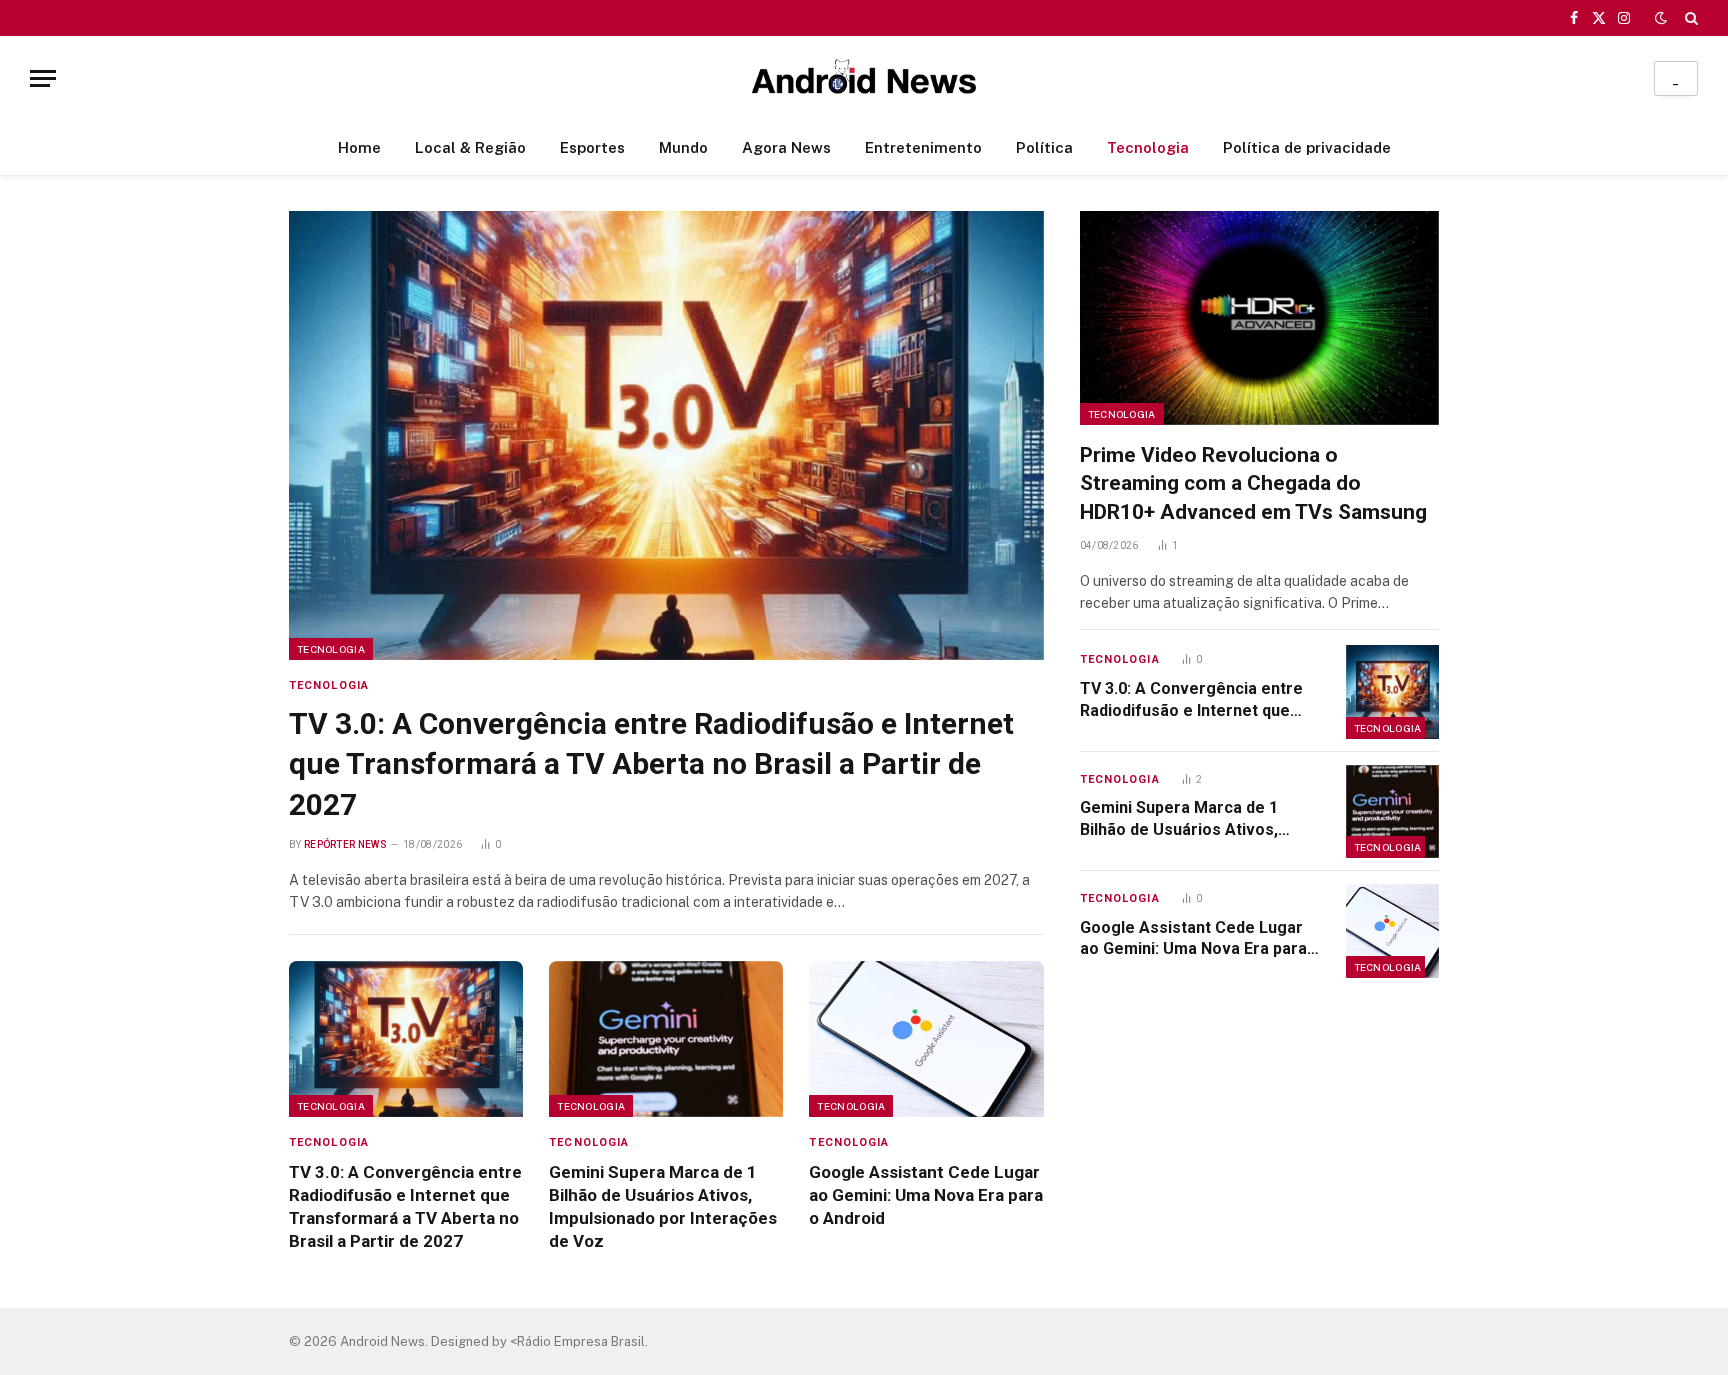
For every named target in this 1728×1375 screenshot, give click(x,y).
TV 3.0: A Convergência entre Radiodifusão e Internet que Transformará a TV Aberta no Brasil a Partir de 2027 (651, 764)
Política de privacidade (1307, 147)
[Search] (1689, 18)
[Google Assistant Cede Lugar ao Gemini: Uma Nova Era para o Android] (926, 1039)
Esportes (592, 147)
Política (1044, 147)
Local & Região (470, 147)
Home (359, 147)
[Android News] (864, 78)
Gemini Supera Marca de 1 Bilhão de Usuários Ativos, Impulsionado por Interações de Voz (663, 1206)
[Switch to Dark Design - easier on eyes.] (1661, 18)
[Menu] (43, 78)
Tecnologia (1148, 147)
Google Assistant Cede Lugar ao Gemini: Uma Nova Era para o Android (926, 1195)
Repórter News (345, 844)
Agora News (786, 147)
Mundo (683, 147)
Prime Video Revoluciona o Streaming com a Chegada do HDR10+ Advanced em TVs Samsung (1253, 483)
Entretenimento (923, 147)
